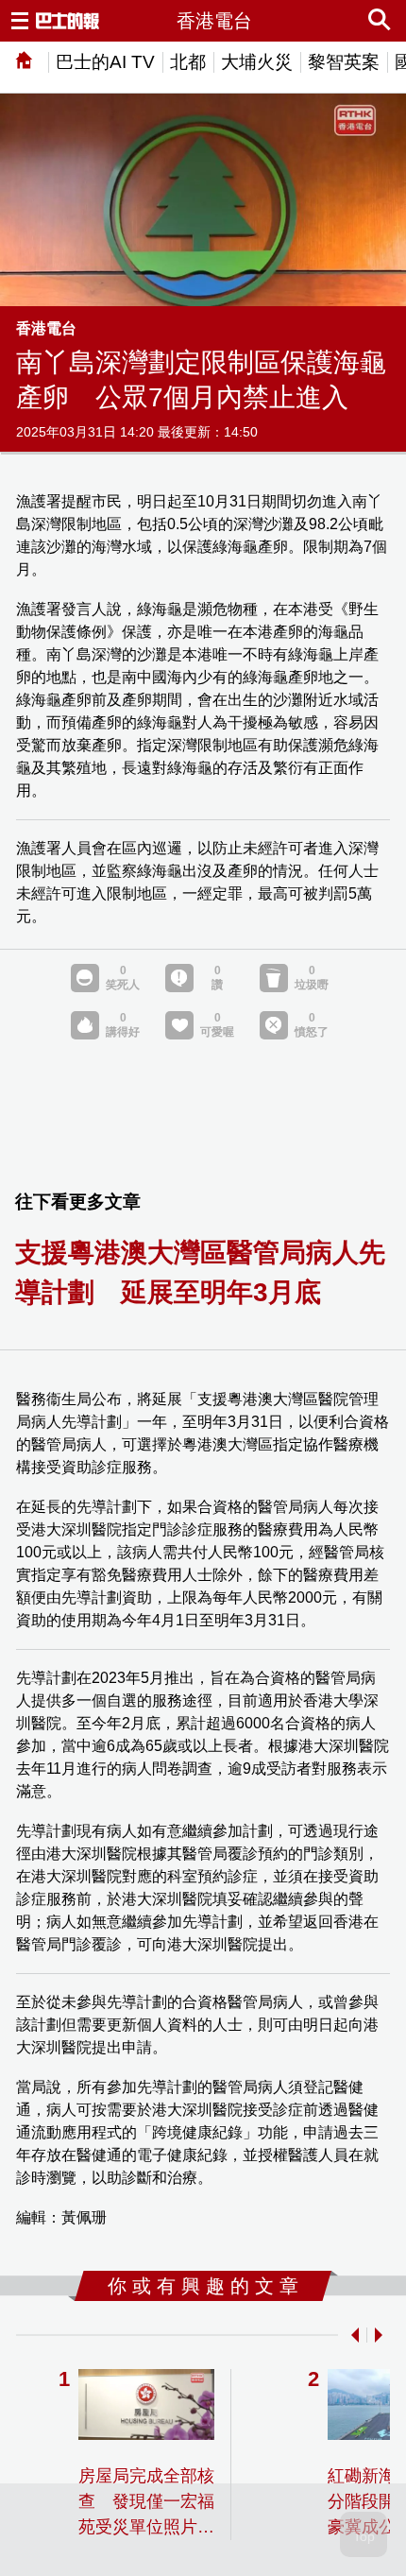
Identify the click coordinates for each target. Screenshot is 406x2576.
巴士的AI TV (105, 62)
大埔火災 (257, 62)
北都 (188, 62)
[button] (351, 2335)
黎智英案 (344, 62)
